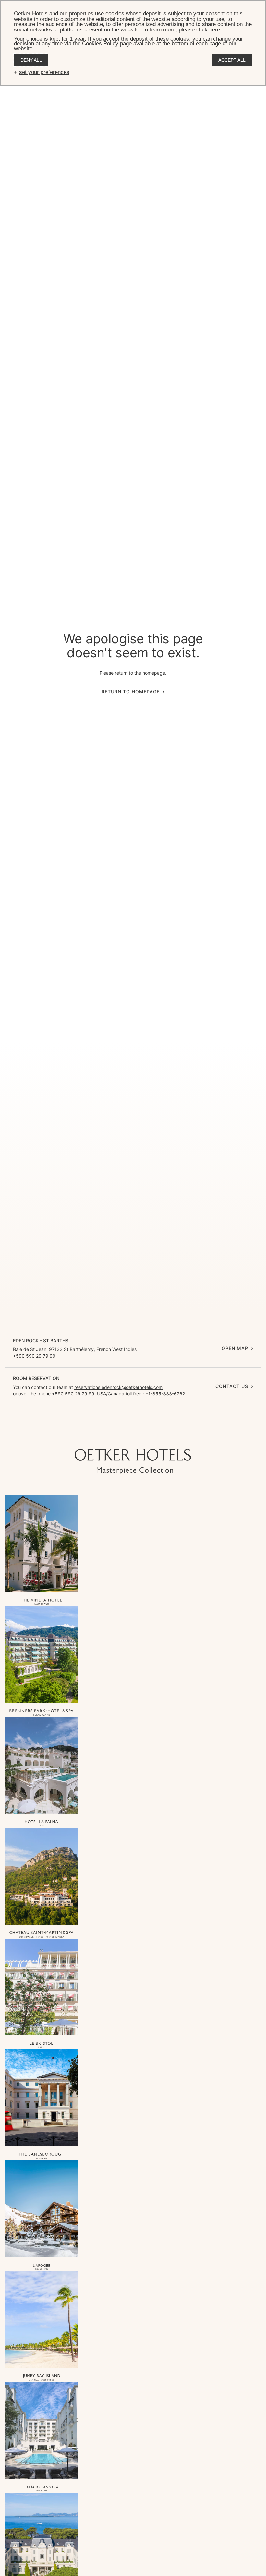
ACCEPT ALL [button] (232, 60)
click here (208, 30)
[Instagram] (114, 1436)
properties (81, 13)
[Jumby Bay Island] (42, 2378)
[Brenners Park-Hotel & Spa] (42, 1713)
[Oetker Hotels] (133, 1462)
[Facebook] (139, 1436)
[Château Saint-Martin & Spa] (42, 1935)
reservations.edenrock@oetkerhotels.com (118, 1387)
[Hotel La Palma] (42, 1824)
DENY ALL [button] (31, 60)
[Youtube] (127, 1436)
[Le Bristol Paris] (42, 2046)
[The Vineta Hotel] (42, 1602)
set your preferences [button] (44, 72)
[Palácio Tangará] (42, 2489)
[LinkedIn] (152, 1436)
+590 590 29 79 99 (34, 1356)
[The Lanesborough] (42, 2156)
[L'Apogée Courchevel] (42, 2267)
